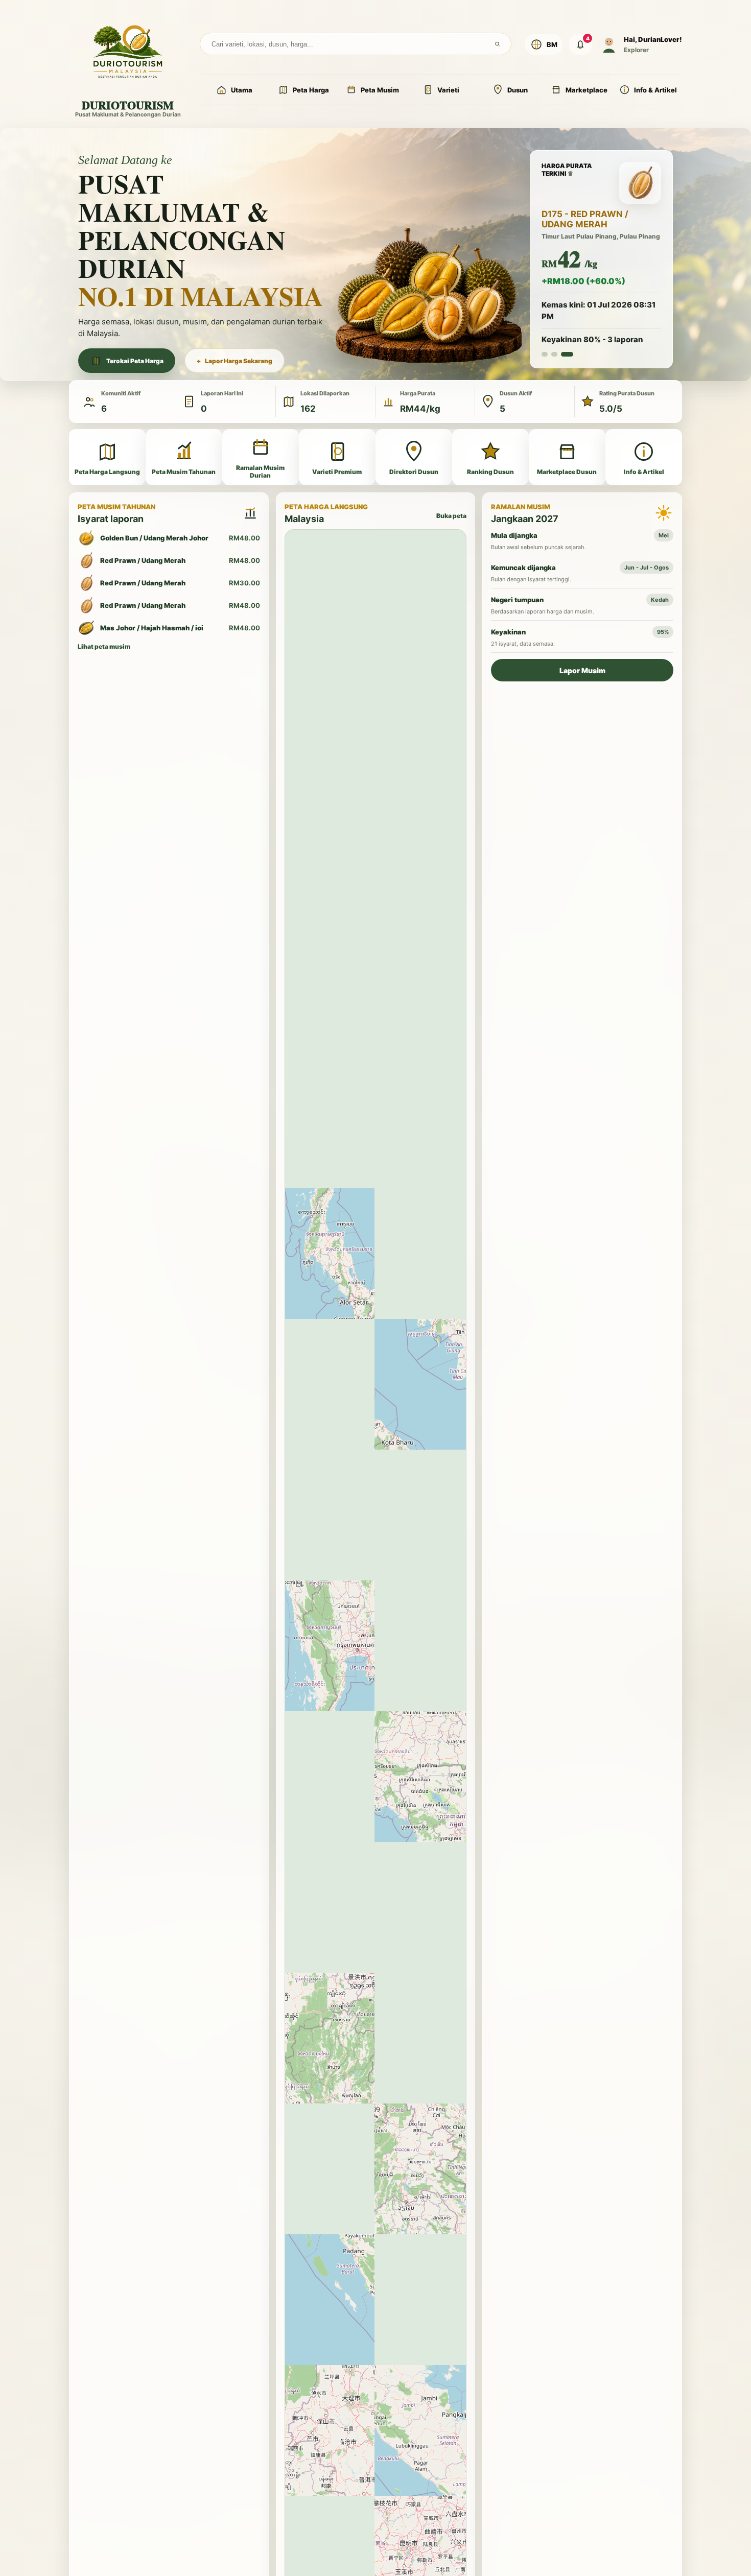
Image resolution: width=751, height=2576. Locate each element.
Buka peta (451, 519)
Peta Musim (380, 90)
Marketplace (586, 90)
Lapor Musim (582, 673)
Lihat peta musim (104, 649)
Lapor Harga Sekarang (234, 362)
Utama (242, 90)
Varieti (448, 90)
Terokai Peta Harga (135, 362)
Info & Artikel (655, 90)
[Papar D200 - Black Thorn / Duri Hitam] (548, 362)
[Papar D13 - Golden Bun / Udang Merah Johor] (560, 362)
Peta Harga (311, 90)
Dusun (518, 90)
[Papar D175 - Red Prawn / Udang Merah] (570, 362)
